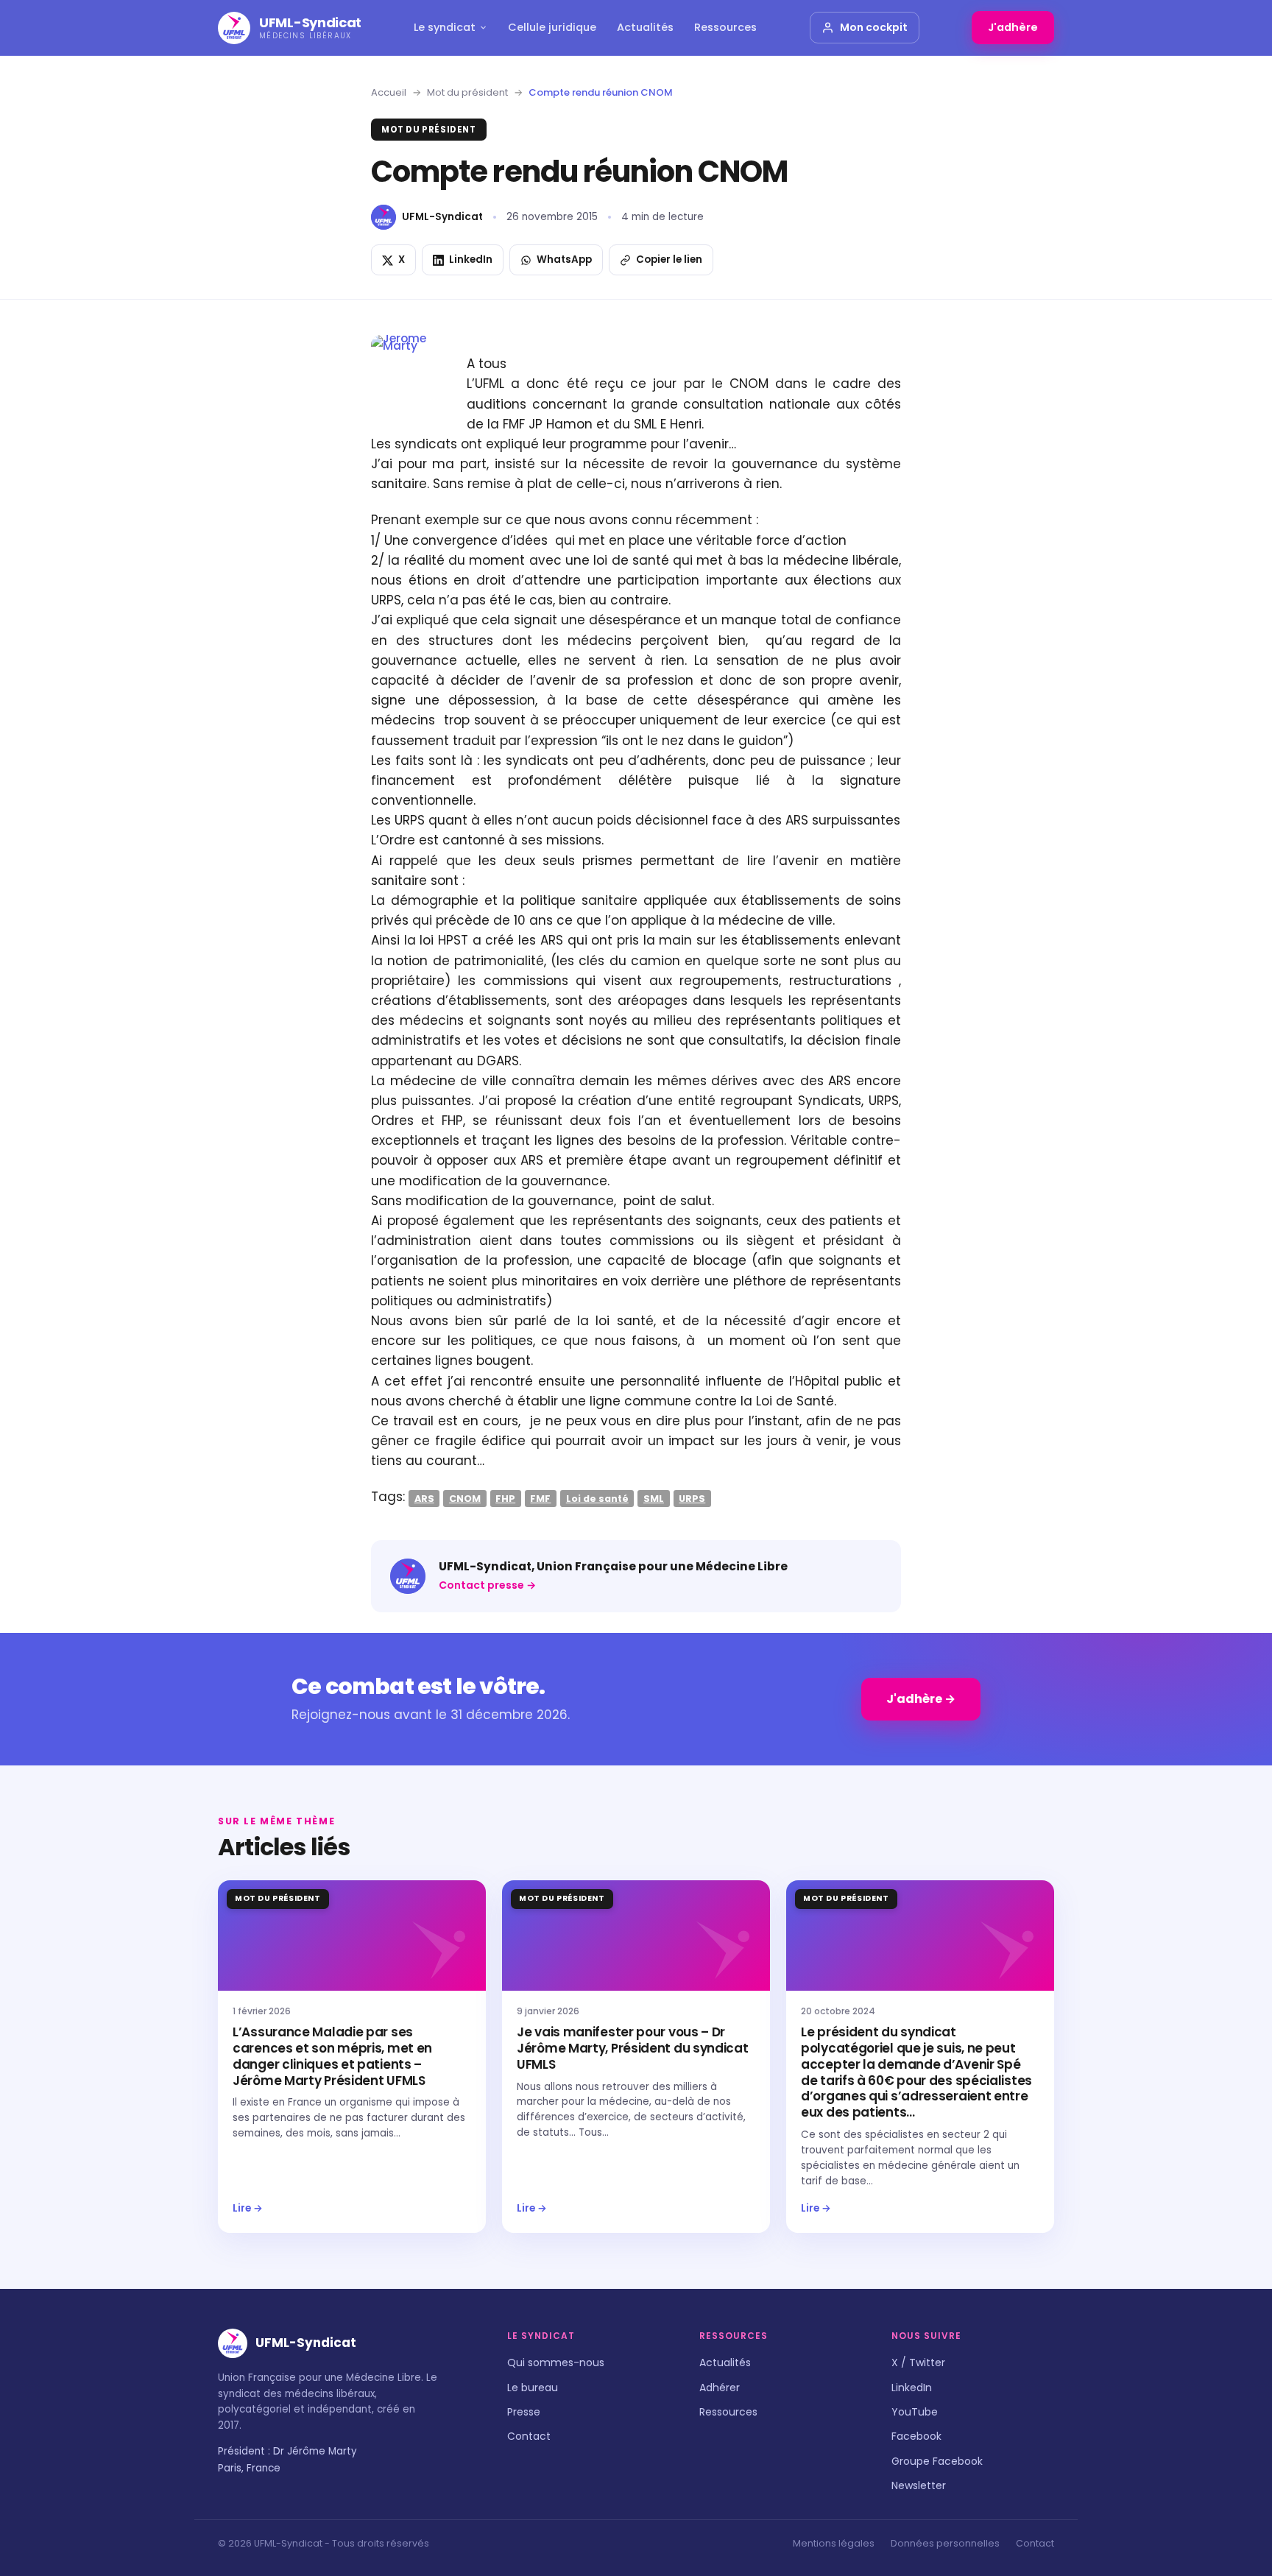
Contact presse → (487, 1585)
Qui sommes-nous (556, 2362)
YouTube (915, 2412)
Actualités (645, 27)
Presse (524, 2412)
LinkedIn (912, 2388)
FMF (540, 1498)
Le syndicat (445, 27)
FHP (505, 1498)
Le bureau (533, 2388)
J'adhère (1013, 27)
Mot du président (467, 92)
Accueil (389, 92)
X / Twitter (918, 2362)
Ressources (725, 27)
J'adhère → (921, 1699)
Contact (529, 2436)
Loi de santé (597, 1498)
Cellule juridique (552, 27)
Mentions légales (834, 2543)
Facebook (916, 2436)
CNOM (465, 1498)
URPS (692, 1498)
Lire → (248, 2208)
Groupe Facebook (937, 2461)
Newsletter (919, 2485)
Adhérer (720, 2388)
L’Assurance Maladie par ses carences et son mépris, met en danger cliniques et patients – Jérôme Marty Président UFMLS (332, 2056)
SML (654, 1498)
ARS (424, 1498)
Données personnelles (945, 2543)
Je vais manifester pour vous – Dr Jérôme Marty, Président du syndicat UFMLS (633, 2048)
